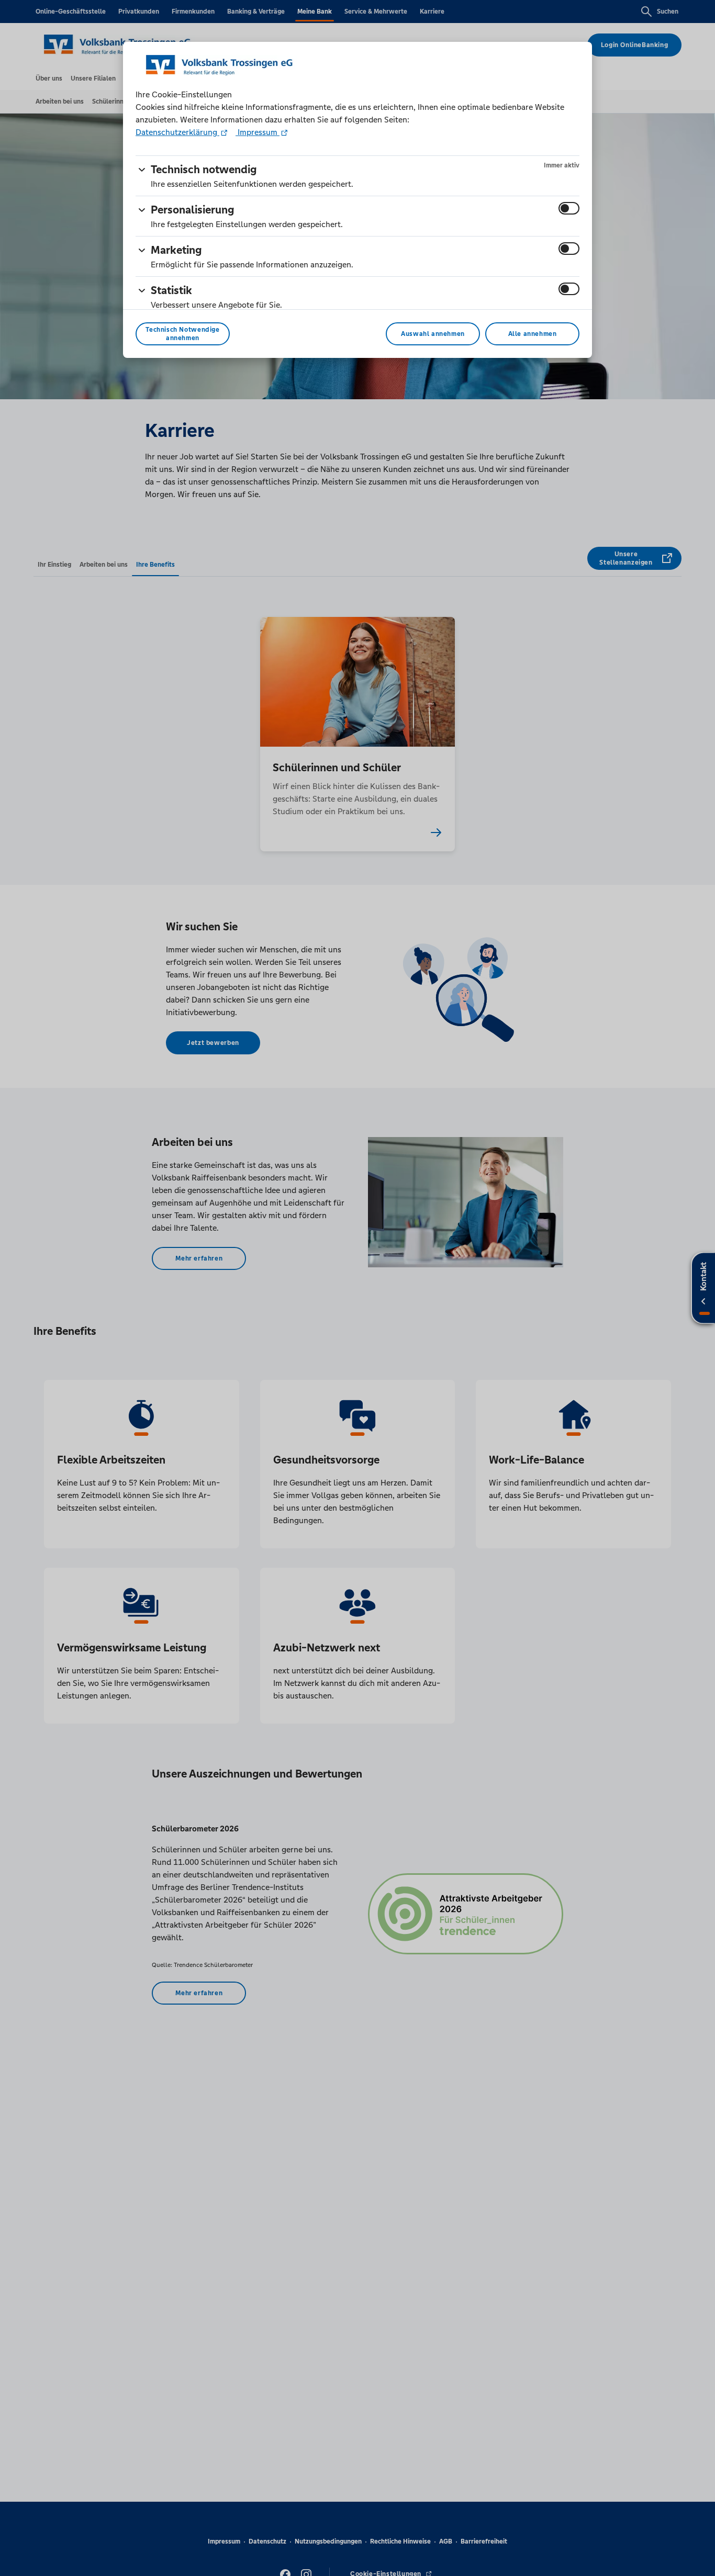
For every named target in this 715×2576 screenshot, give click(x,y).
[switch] (569, 208)
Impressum (258, 132)
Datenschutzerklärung (177, 132)
